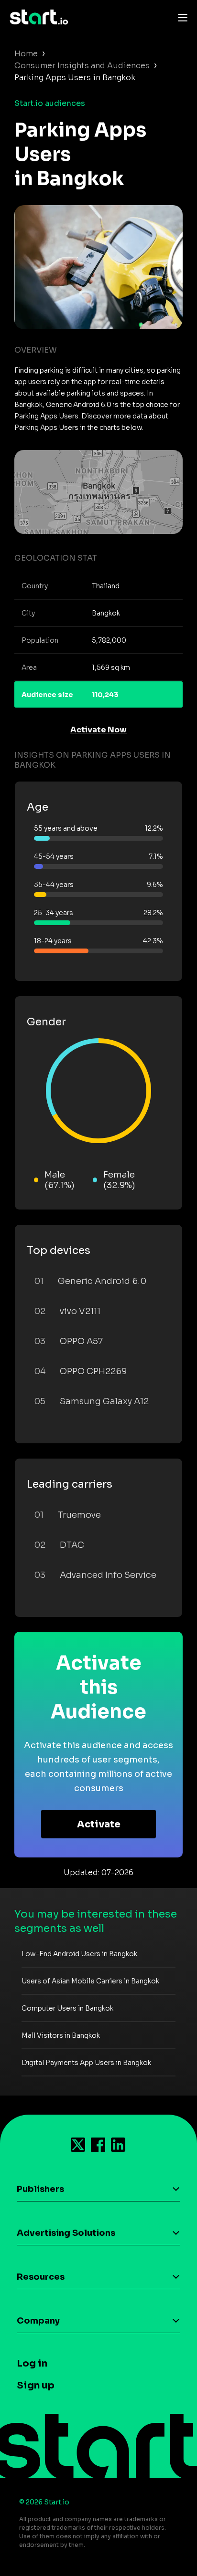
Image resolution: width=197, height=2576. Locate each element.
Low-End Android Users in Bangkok (79, 1954)
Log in (32, 2363)
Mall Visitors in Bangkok (61, 2035)
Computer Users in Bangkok (67, 2008)
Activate (99, 1824)
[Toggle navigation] (180, 17)
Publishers (40, 2189)
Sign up (36, 2385)
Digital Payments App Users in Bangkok (86, 2063)
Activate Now (98, 730)
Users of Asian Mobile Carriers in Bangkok (90, 1981)
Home (26, 54)
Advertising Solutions (66, 2233)
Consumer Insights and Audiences (82, 66)
